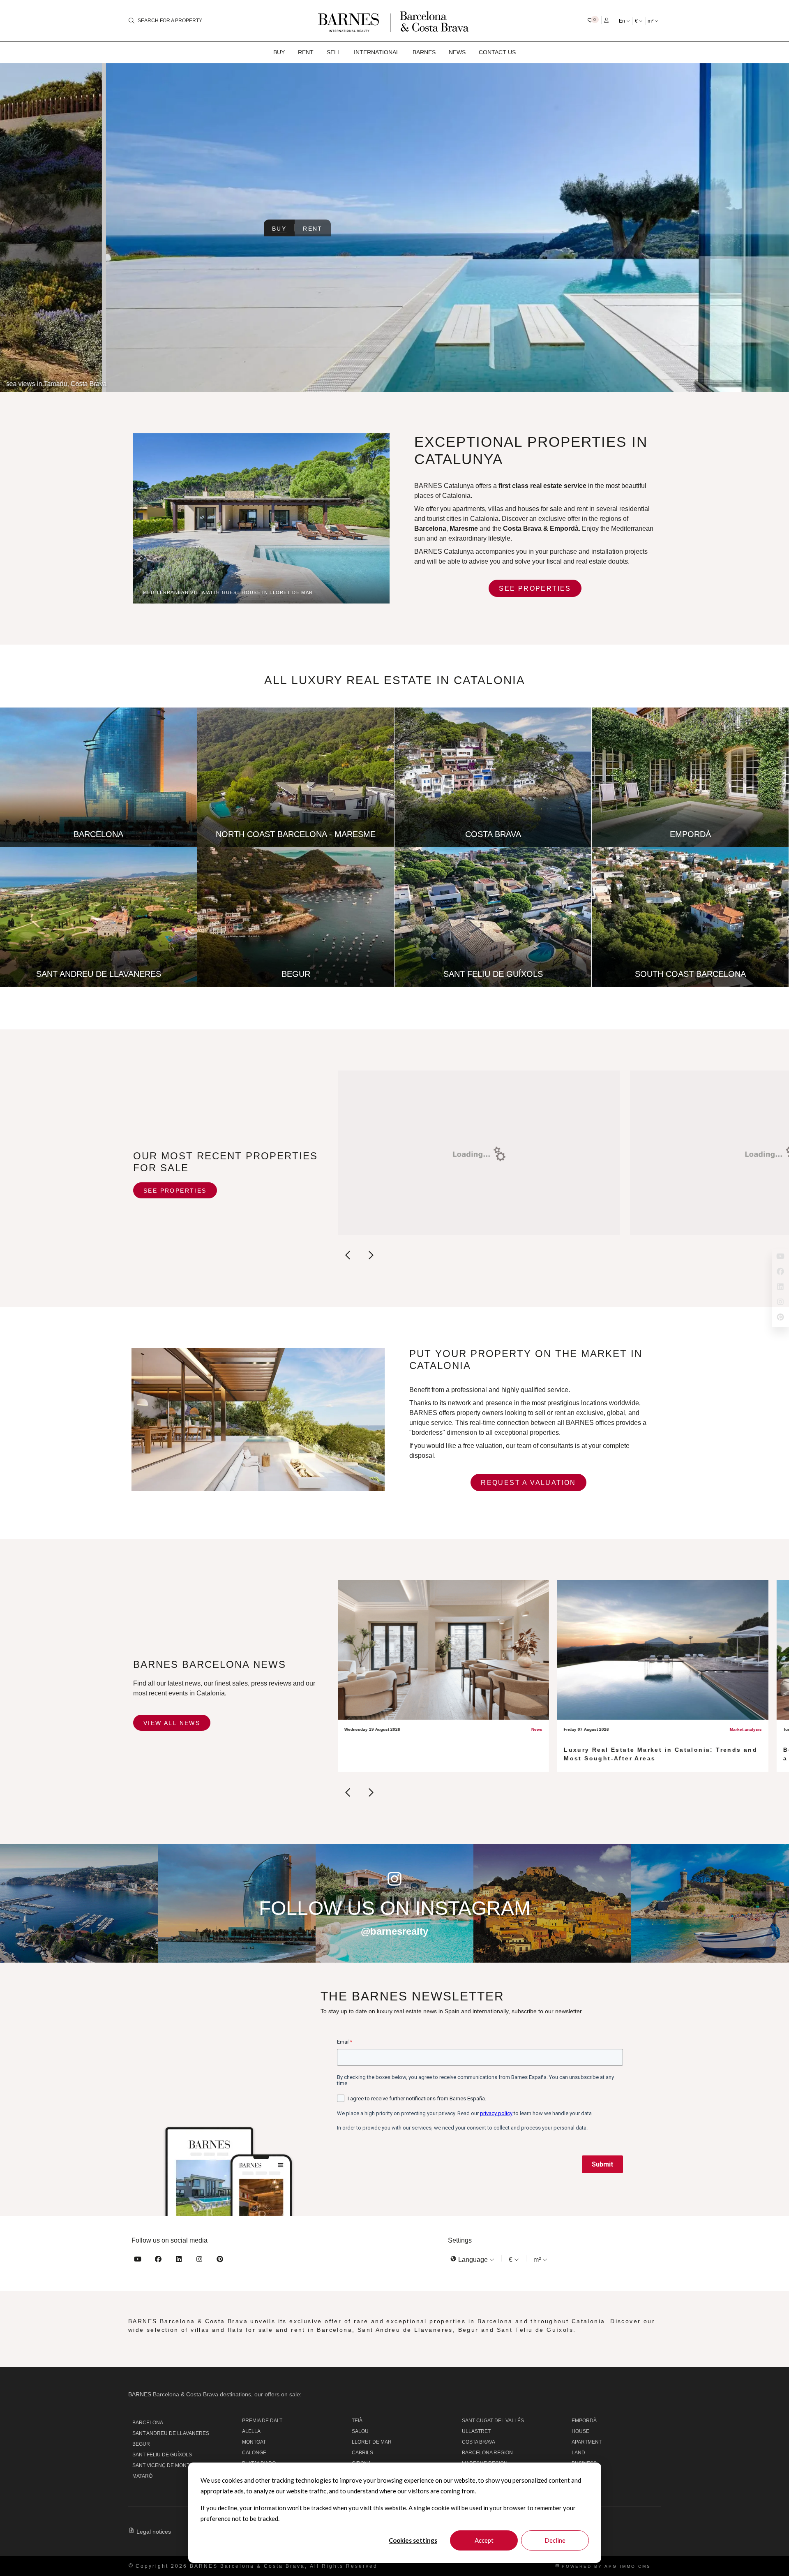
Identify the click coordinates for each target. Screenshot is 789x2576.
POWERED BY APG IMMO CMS (605, 2566)
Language (473, 2260)
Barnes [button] (424, 52)
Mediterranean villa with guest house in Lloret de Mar (228, 592)
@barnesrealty (394, 1931)
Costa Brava (522, 528)
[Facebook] (158, 2260)
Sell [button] (334, 52)
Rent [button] (306, 52)
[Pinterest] (220, 2260)
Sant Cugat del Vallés (493, 2421)
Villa (578, 2474)
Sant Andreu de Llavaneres (171, 2433)
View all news (172, 1723)
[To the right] (370, 1257)
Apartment (587, 2442)
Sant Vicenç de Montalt (165, 2465)
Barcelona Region (487, 2453)
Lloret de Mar (372, 2442)
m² (651, 21)
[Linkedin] (179, 2260)
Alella (251, 2431)
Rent (313, 229)
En (623, 21)
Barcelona (148, 2423)
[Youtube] (138, 2260)
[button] (593, 20)
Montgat (254, 2442)
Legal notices (154, 2532)
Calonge (254, 2453)
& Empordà (561, 528)
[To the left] (348, 1257)
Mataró (142, 2476)
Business (584, 2463)
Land (578, 2453)
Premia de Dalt (262, 2421)
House (580, 2431)
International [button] (377, 52)
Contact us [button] (497, 52)
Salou (360, 2431)
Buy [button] (279, 52)
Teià (357, 2421)
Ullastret (476, 2431)
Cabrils (362, 2453)
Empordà (584, 2421)
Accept (484, 2540)
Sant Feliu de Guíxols (162, 2455)
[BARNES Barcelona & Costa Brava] (394, 21)
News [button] (457, 52)
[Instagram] (199, 2260)
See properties (535, 589)
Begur (141, 2444)
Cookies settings (413, 2540)
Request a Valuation (528, 1483)
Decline (555, 2540)
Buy (279, 229)
